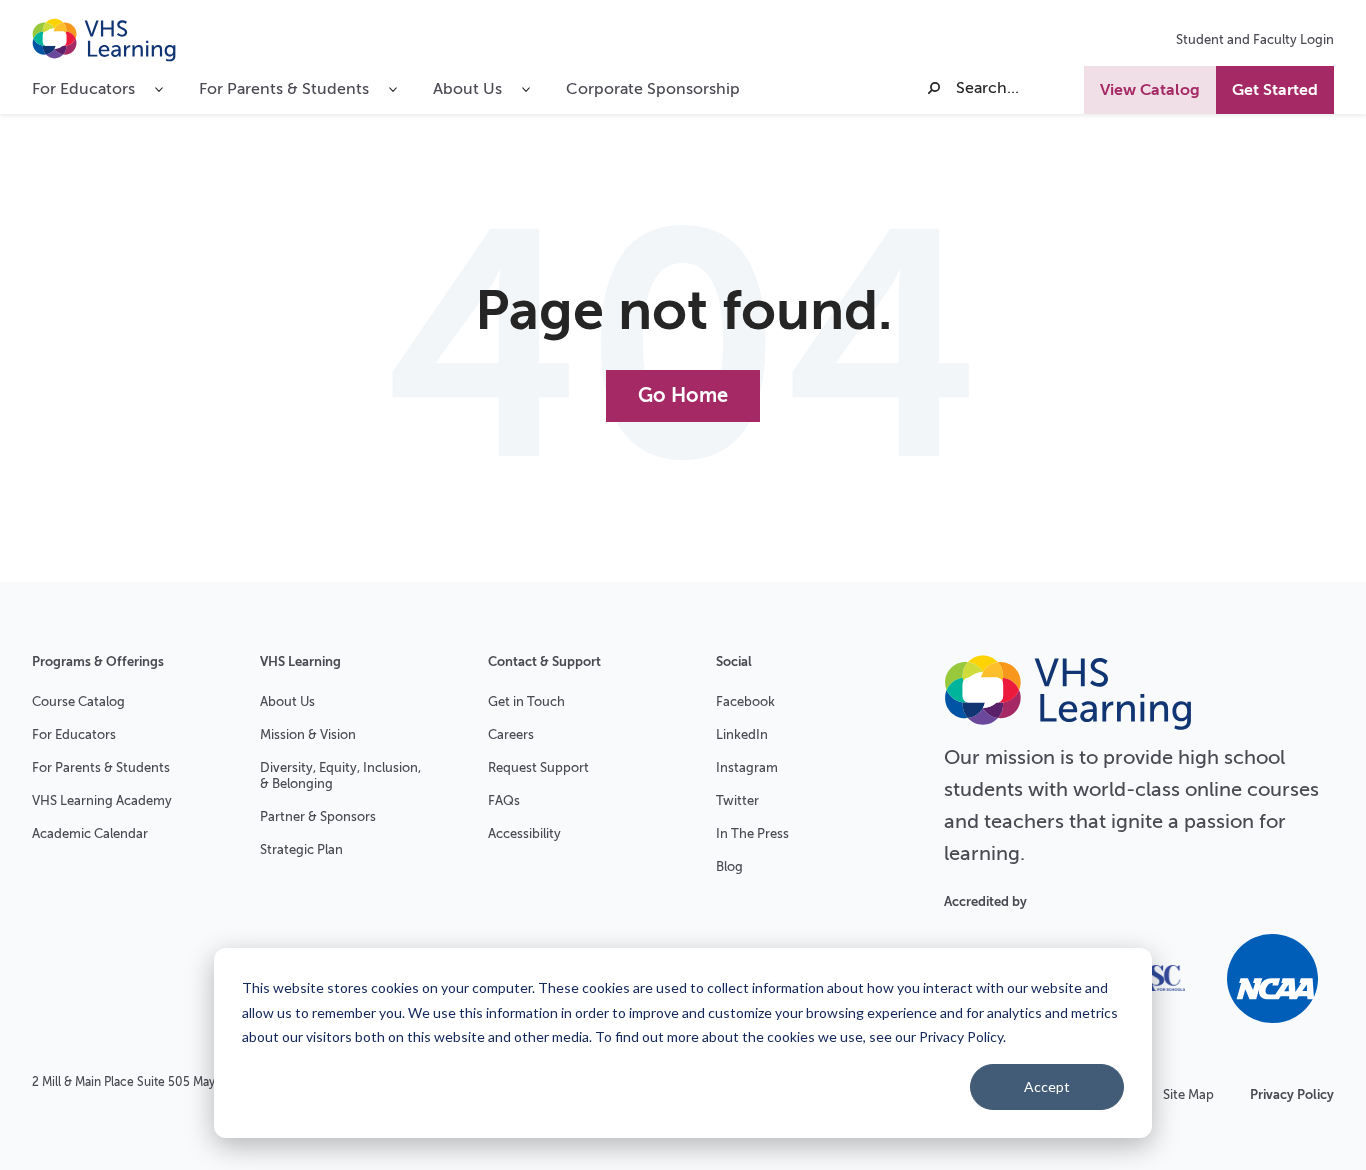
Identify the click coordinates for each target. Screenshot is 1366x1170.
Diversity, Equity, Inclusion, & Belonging (340, 775)
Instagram (747, 767)
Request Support (538, 767)
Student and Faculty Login (1255, 39)
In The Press (752, 833)
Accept (1047, 1086)
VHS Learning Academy (102, 800)
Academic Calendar (90, 833)
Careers (511, 734)
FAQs (504, 800)
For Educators (74, 734)
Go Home (683, 395)
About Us (287, 701)
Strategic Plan (301, 849)
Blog (729, 866)
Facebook (745, 701)
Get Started (1275, 90)
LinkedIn (742, 734)
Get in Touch (526, 701)
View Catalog (1150, 90)
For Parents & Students (101, 767)
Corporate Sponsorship (653, 89)
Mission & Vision (308, 734)
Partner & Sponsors (318, 816)
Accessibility (524, 833)
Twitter (737, 800)
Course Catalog (78, 701)
